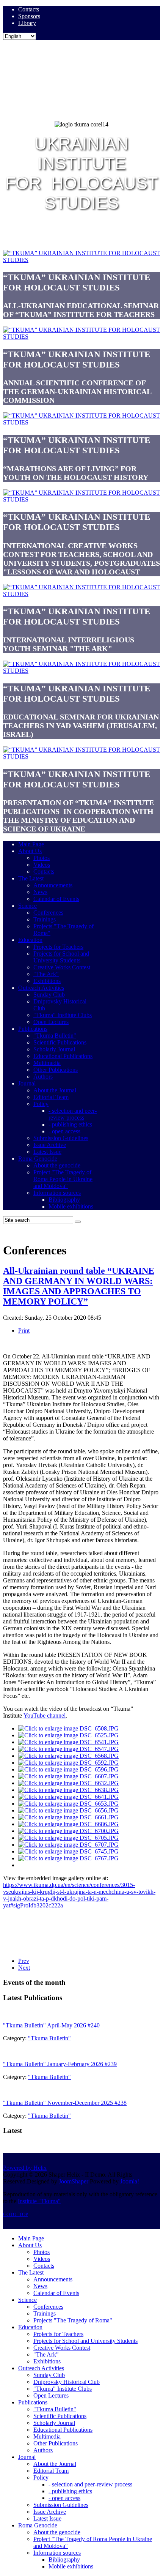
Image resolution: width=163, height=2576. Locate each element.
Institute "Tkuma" (39, 2201)
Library (27, 23)
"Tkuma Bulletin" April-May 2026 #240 (51, 2025)
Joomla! (130, 2181)
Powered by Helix (25, 2168)
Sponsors (29, 16)
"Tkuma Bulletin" (49, 2038)
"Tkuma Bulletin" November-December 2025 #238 (65, 2103)
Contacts (29, 9)
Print (24, 1331)
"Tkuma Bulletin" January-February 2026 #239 (60, 2064)
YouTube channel (45, 1715)
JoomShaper (74, 2181)
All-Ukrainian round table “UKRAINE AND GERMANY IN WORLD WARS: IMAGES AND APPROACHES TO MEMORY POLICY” (79, 1286)
